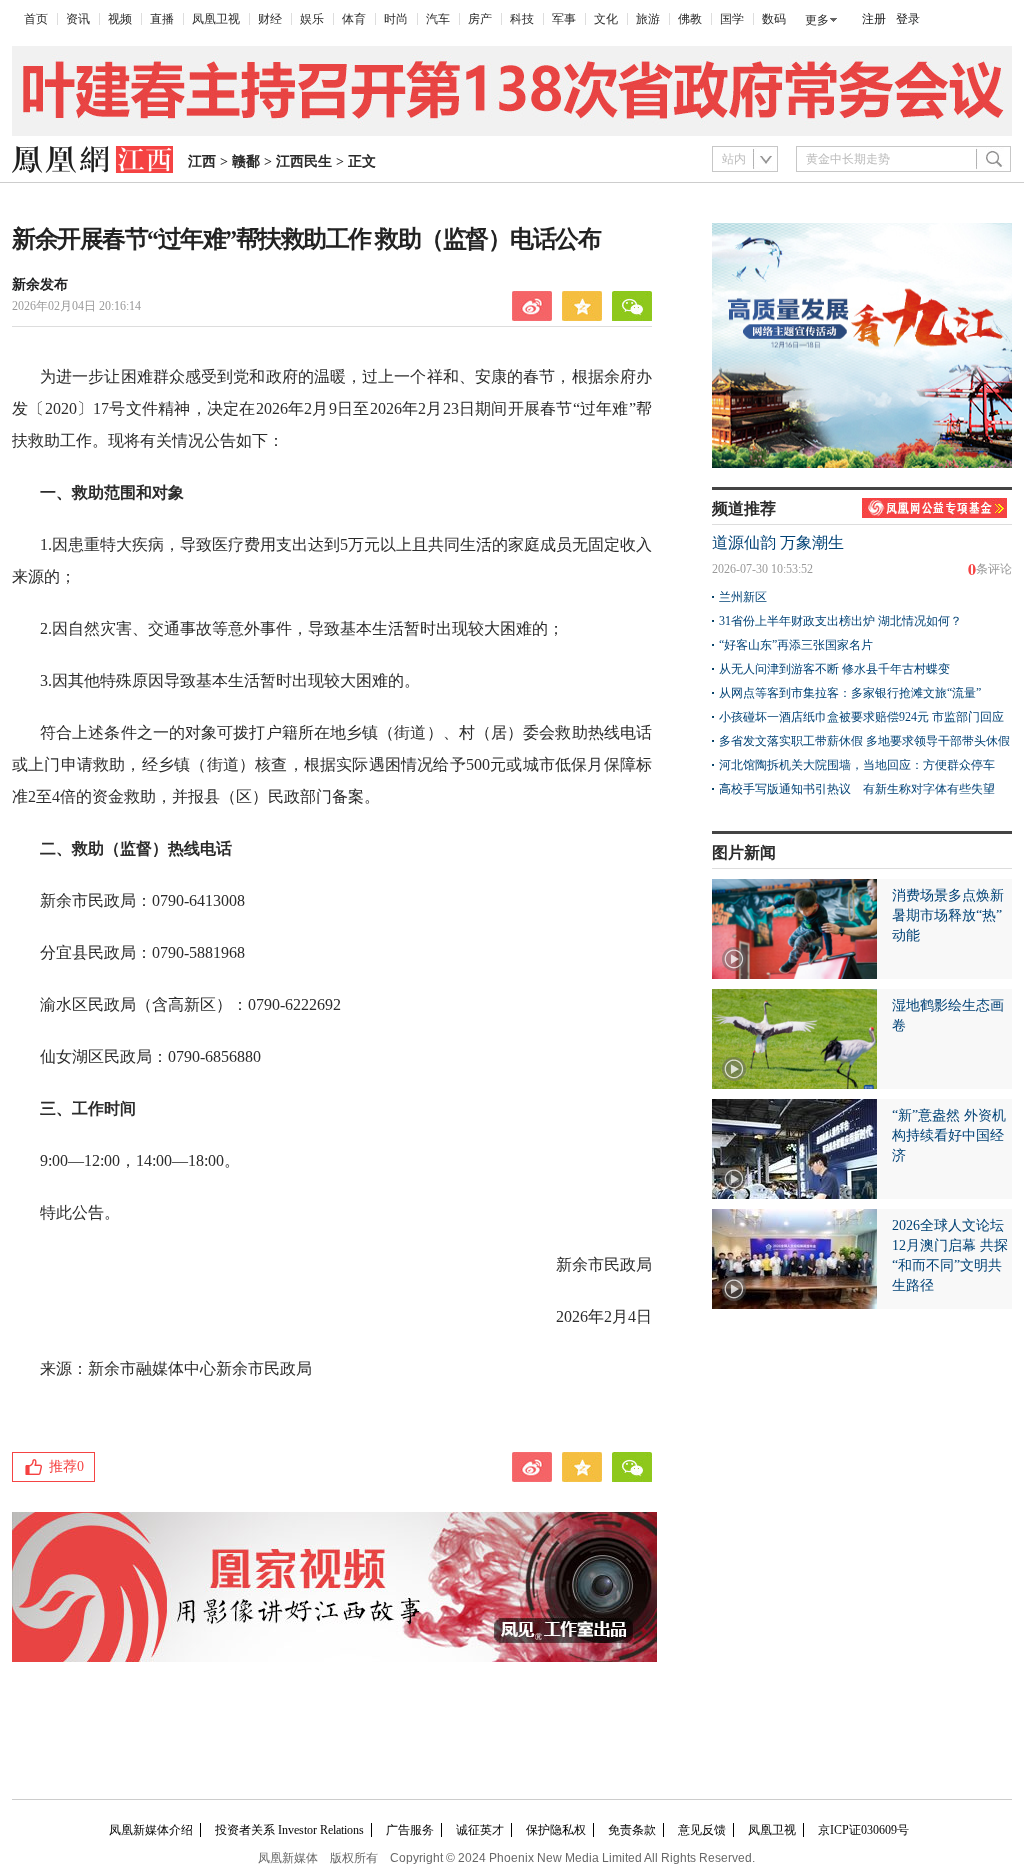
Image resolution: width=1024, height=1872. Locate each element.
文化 (606, 19)
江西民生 (304, 161)
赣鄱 (246, 161)
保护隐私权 (556, 1830)
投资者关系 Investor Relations (289, 1830)
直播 (162, 19)
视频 (120, 19)
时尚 (396, 19)
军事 (564, 19)
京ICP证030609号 (863, 1830)
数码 (774, 19)
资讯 (78, 19)
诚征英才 (480, 1830)
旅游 (648, 19)
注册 (874, 19)
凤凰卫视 (216, 19)
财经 (270, 19)
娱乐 (312, 19)
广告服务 (410, 1830)
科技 (522, 19)
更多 (817, 20)
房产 (480, 19)
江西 (202, 161)
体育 (354, 19)
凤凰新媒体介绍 (151, 1830)
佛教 (690, 19)
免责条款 (632, 1830)
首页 (36, 19)
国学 (732, 19)
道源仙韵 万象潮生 (778, 542)
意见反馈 (702, 1830)
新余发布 (40, 284)
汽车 (438, 19)
